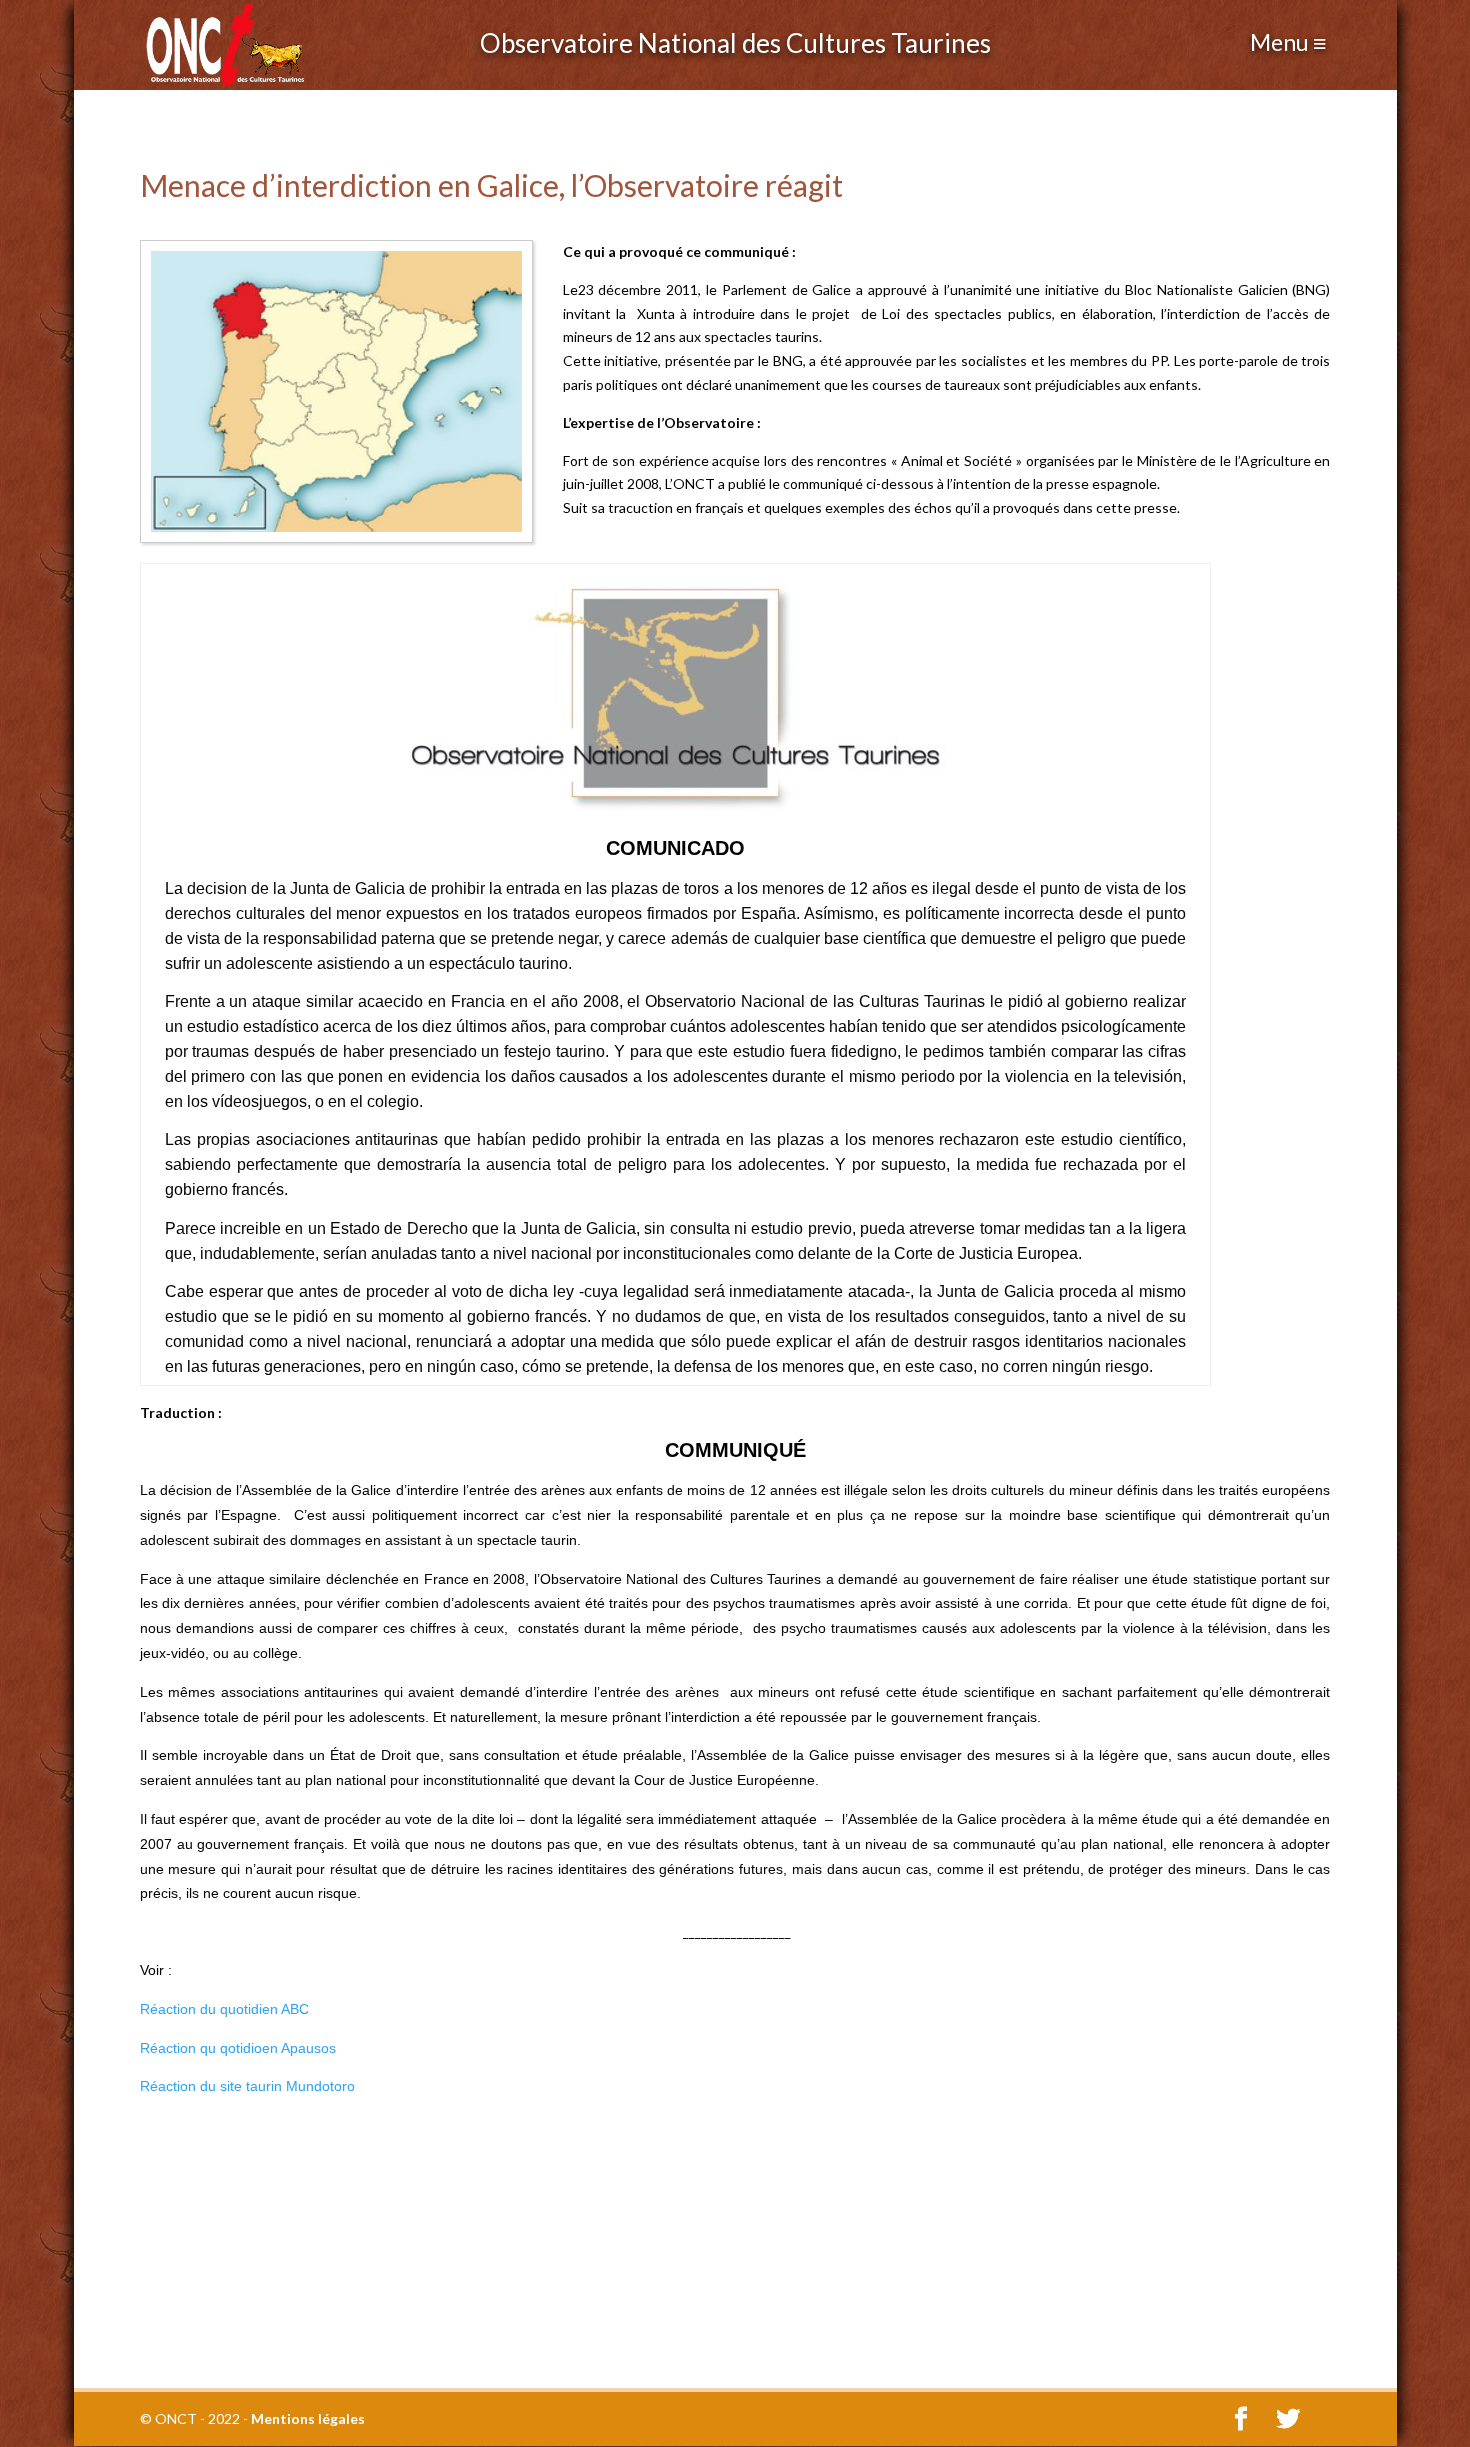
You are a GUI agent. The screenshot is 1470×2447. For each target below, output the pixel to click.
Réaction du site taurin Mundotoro (247, 2086)
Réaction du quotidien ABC (224, 2009)
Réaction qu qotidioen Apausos (238, 2048)
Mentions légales (308, 2418)
